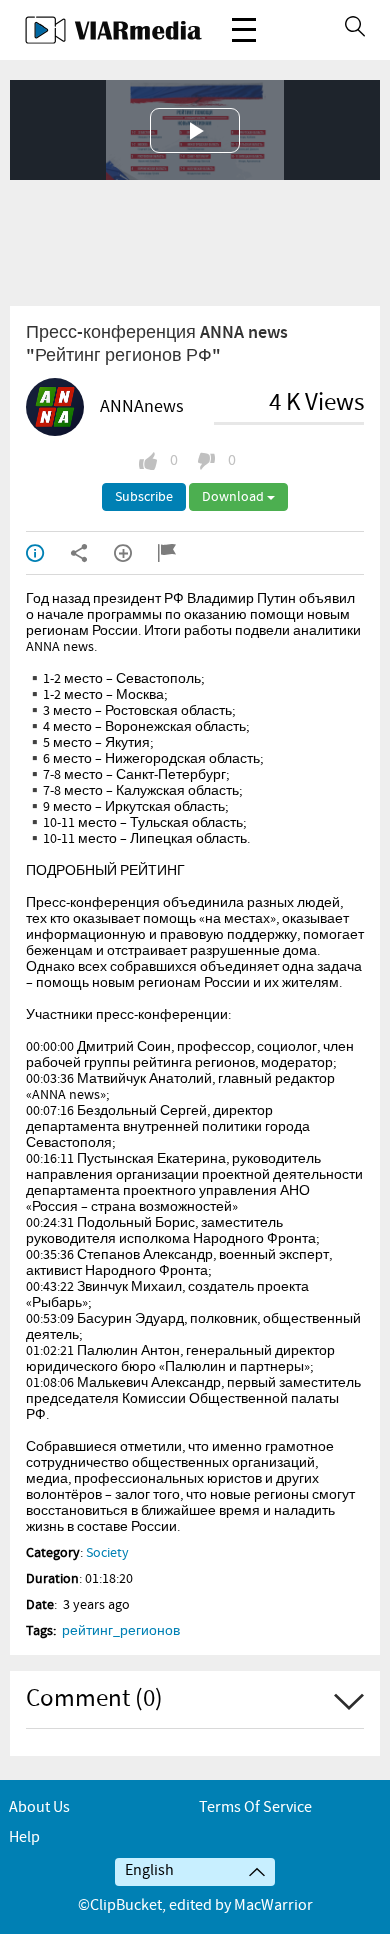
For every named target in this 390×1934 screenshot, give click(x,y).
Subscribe (144, 497)
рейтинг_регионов (121, 1631)
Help (24, 1837)
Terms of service (255, 1807)
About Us (39, 1807)
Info (48, 553)
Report (180, 553)
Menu (244, 30)
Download (234, 497)
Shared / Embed (92, 553)
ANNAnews (142, 407)
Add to (136, 553)
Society (107, 1553)
